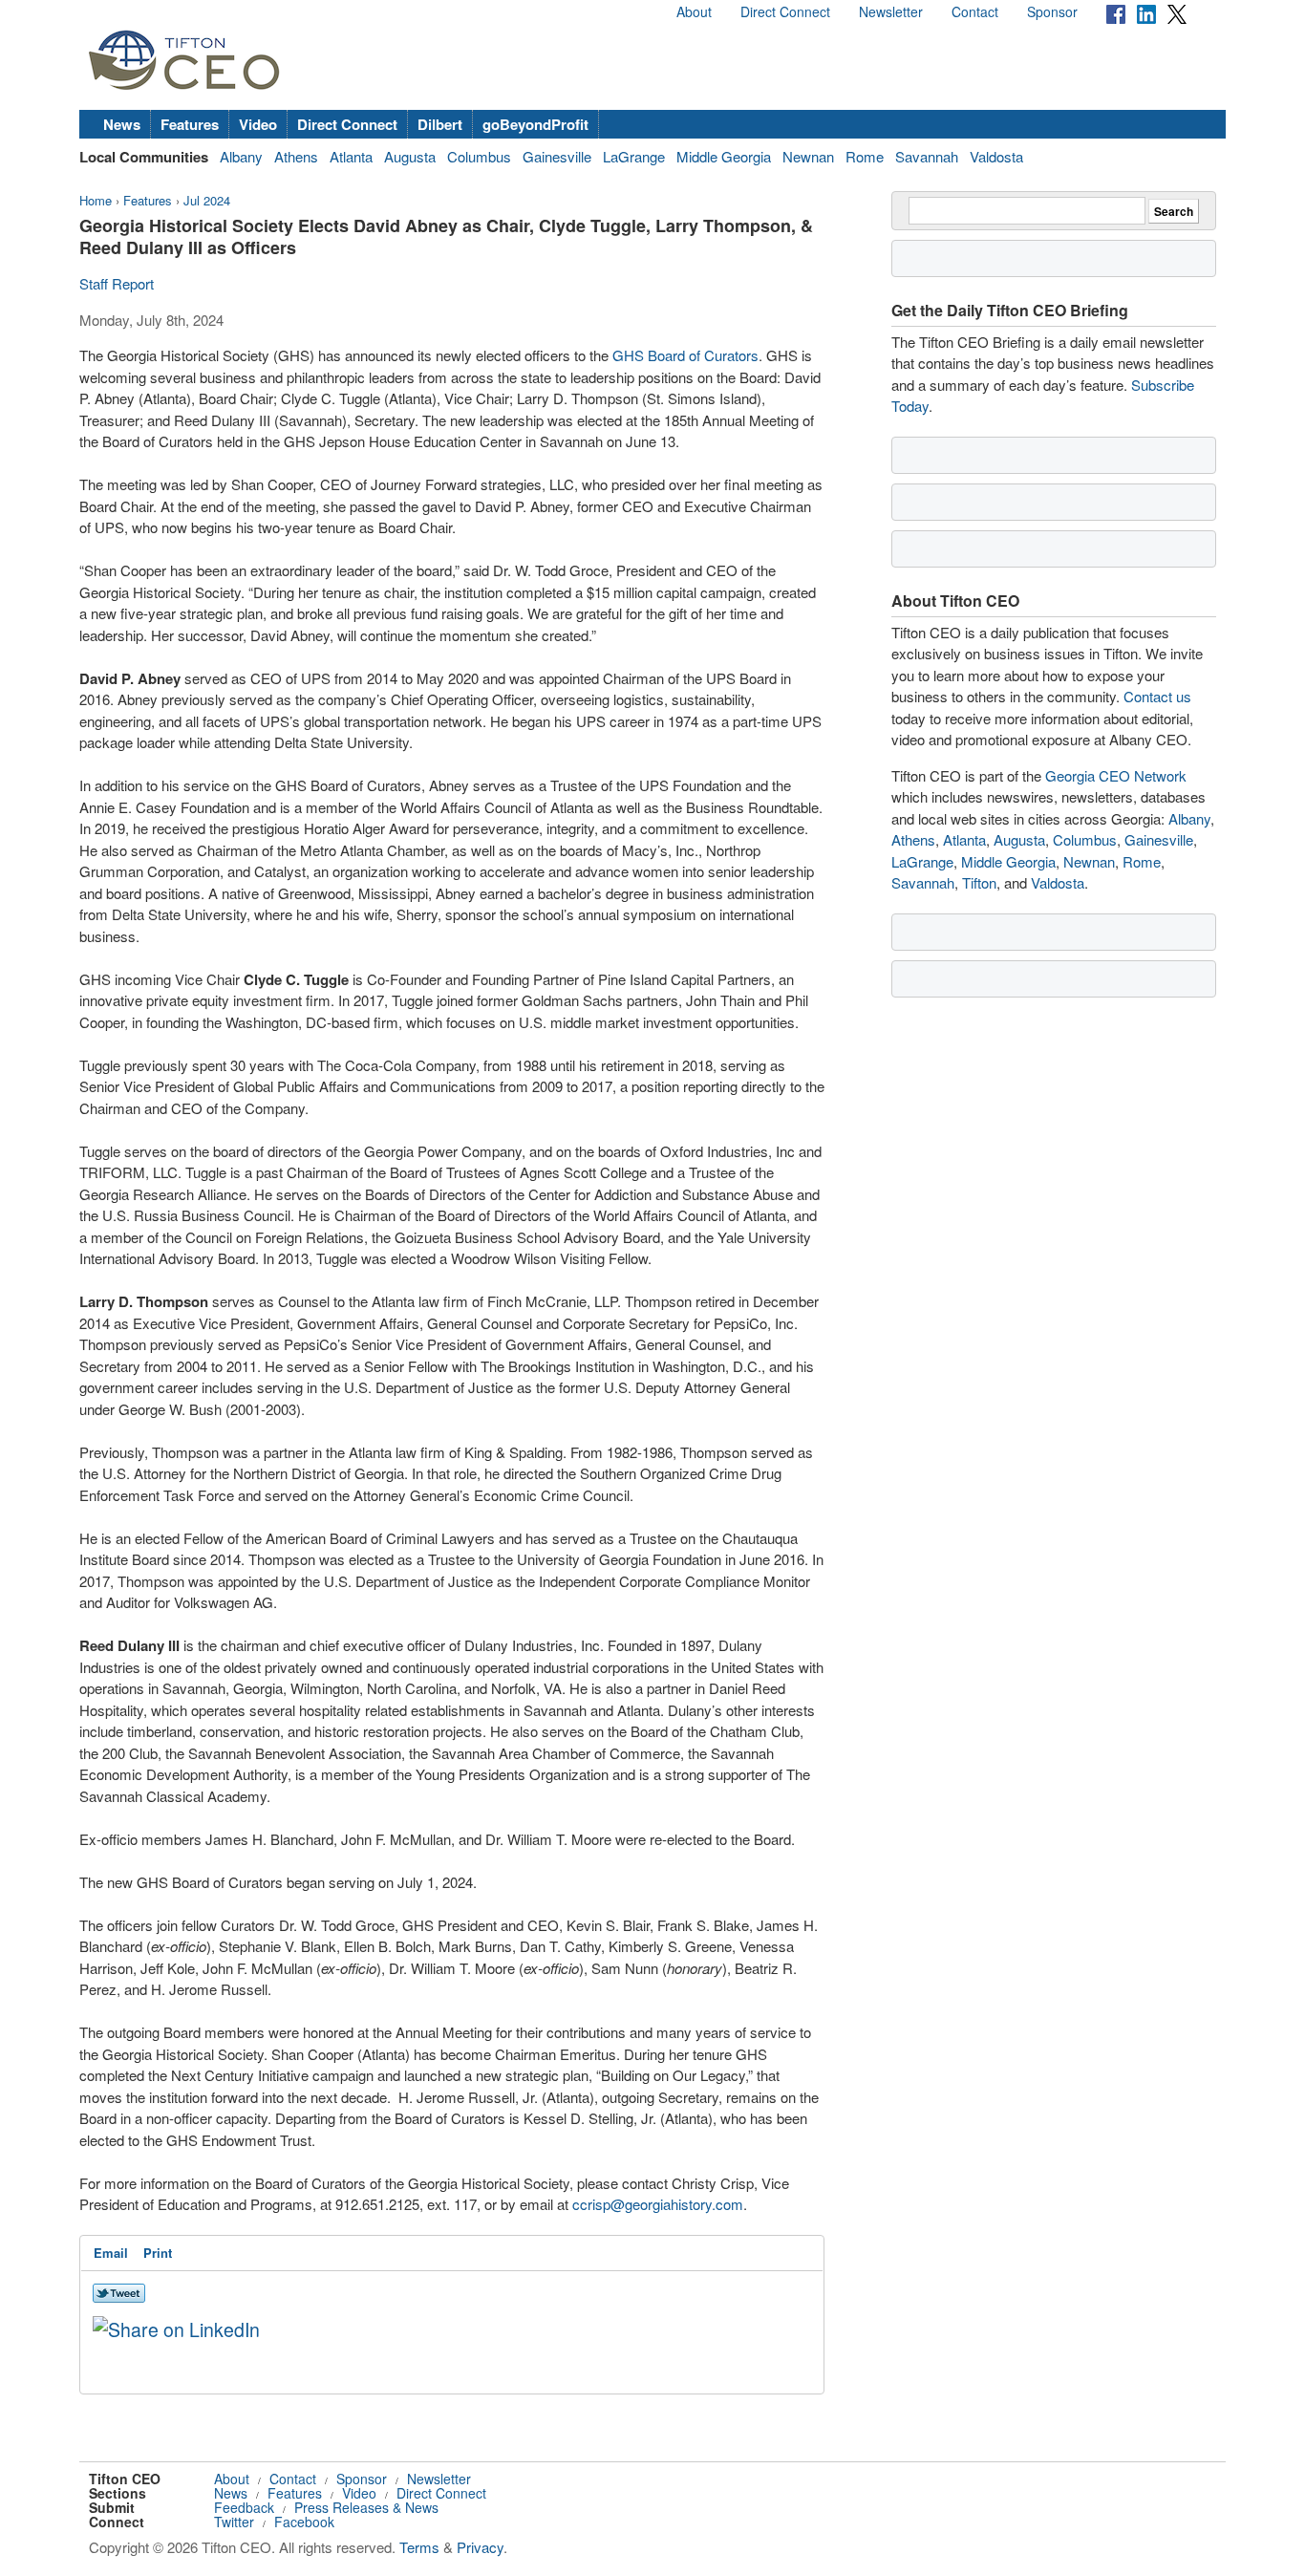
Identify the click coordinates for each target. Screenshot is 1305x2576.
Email (111, 2253)
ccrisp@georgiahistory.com (658, 2204)
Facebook (304, 2522)
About (694, 11)
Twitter (234, 2522)
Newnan (808, 156)
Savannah (927, 156)
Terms (419, 2547)
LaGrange (634, 156)
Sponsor (1052, 11)
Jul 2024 (207, 200)
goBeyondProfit (535, 124)
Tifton (979, 882)
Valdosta (996, 156)
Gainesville (557, 156)
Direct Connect (785, 11)
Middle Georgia (724, 156)
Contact (975, 11)
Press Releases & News (366, 2507)
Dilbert (440, 124)
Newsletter (891, 11)
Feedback (244, 2507)
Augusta (410, 156)
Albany (241, 156)
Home (96, 200)
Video (258, 124)
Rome (865, 156)
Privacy (480, 2547)
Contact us (1157, 696)
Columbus (479, 156)
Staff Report (117, 283)
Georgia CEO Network (1116, 775)
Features (190, 124)
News (122, 124)
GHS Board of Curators (685, 355)
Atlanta (351, 156)
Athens (296, 156)
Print (158, 2253)
